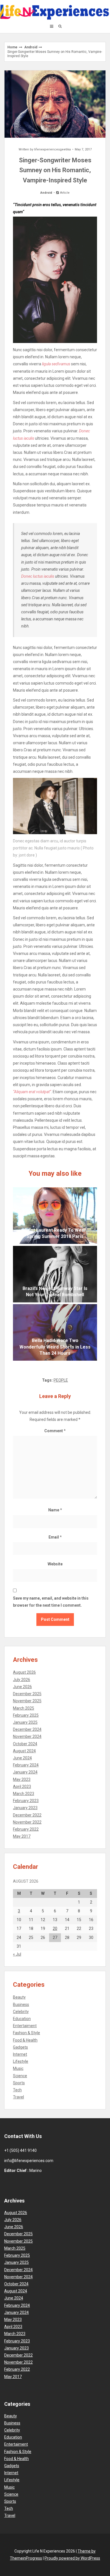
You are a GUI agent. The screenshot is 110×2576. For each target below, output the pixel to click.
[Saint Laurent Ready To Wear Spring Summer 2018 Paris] (55, 1216)
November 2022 (27, 1822)
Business (21, 2005)
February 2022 (26, 1829)
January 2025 (25, 1722)
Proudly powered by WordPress (72, 2558)
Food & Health (25, 2040)
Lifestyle (21, 2061)
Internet (20, 2054)
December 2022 (27, 1815)
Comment (55, 1431)
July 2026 (22, 1680)
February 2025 (26, 1715)
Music (18, 2068)
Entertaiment (25, 2026)
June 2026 (22, 1687)
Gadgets (20, 2047)
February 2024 (26, 1765)
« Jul (17, 1954)
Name (55, 1510)
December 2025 (27, 1694)
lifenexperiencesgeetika (52, 149)
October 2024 (25, 1744)
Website (55, 1564)
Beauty (19, 1997)
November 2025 (27, 1701)
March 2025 (24, 1708)
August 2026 (24, 1672)
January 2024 (25, 1772)
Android (31, 47)
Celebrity (21, 2012)
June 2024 (22, 1758)
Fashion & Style (27, 2033)
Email (55, 1537)
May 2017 (22, 1836)
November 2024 (27, 1736)
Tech (17, 2090)
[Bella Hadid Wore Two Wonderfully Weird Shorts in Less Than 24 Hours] (55, 1332)
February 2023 (26, 1801)
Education (22, 2019)
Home (12, 47)
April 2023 (22, 1787)
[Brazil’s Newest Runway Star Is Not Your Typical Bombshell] (55, 1274)
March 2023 (24, 1794)
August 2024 (24, 1751)
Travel (18, 2097)
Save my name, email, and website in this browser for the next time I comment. (51, 1602)
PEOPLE (61, 1380)
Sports (19, 2083)
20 (55, 1928)
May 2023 (22, 1779)
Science (20, 2076)
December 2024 (27, 1729)
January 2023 (25, 1808)
